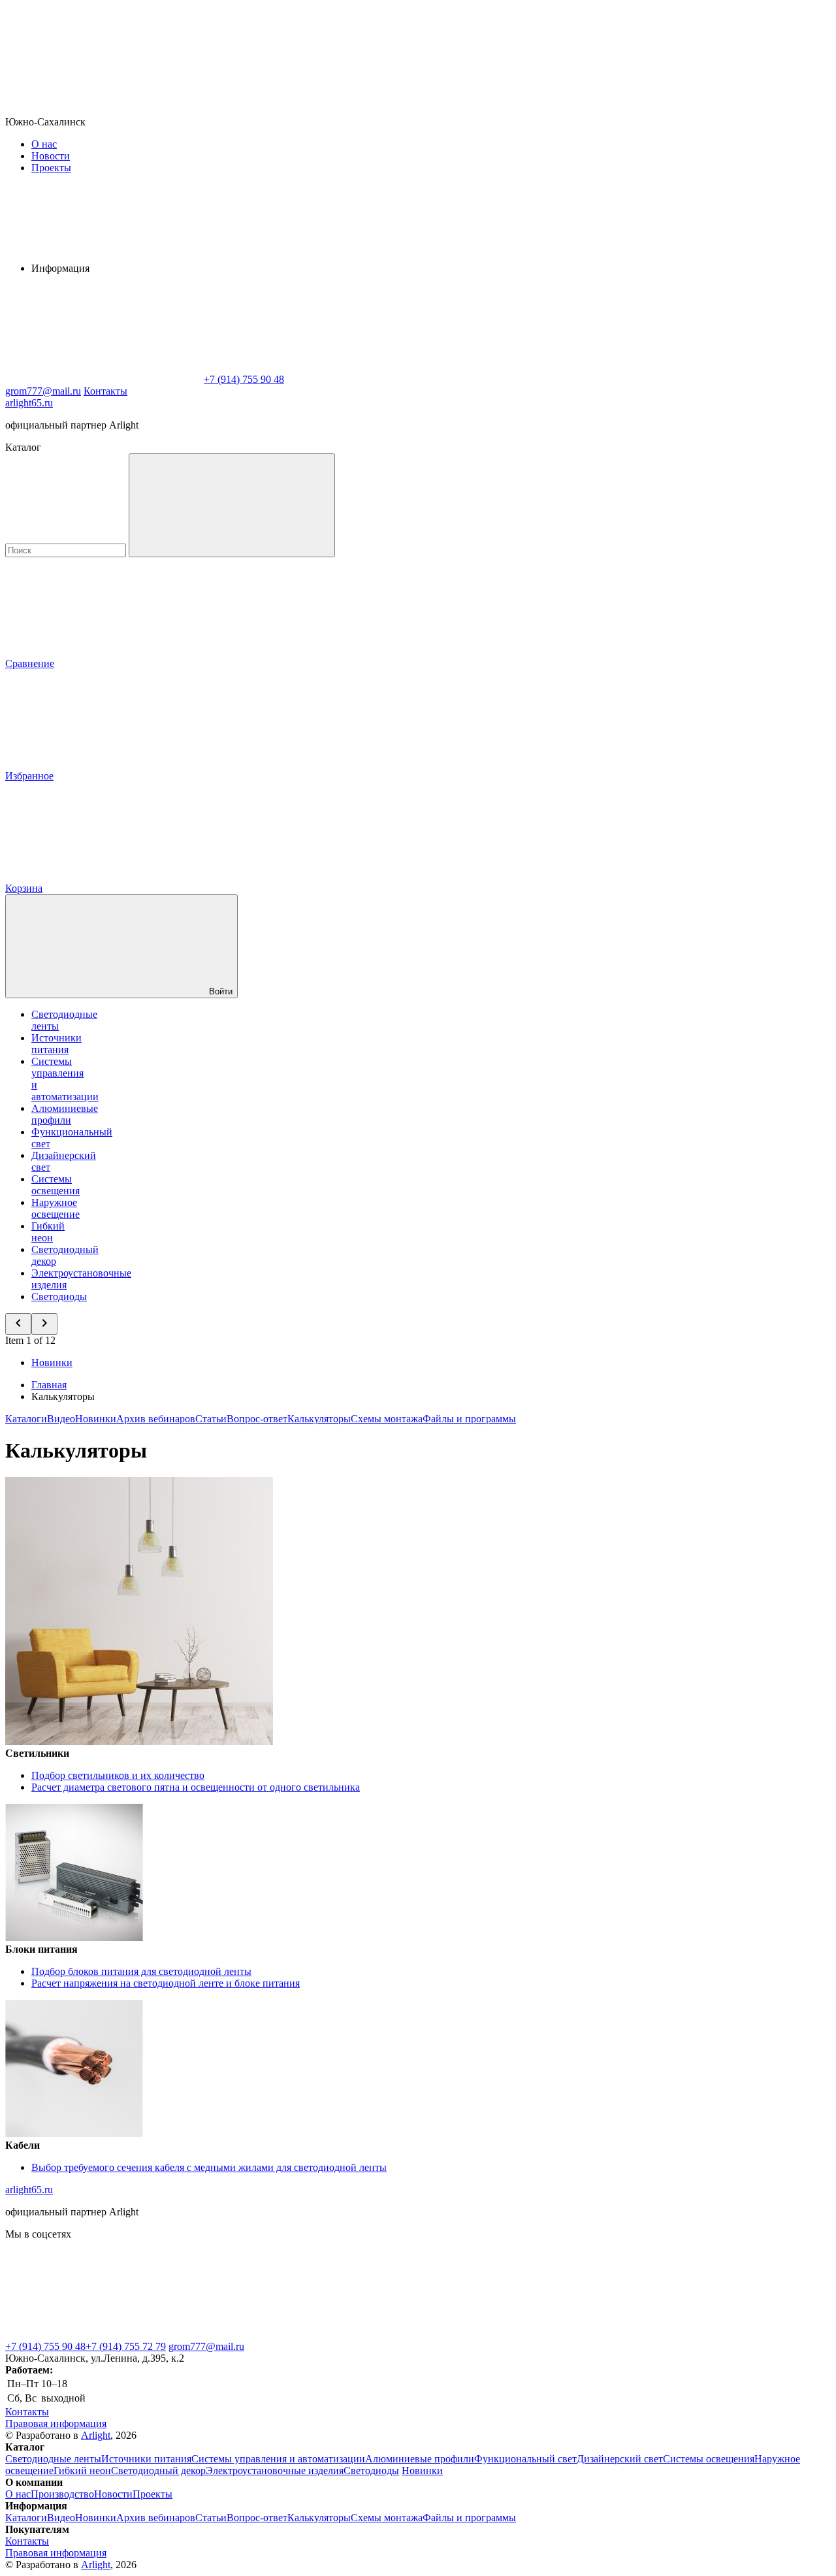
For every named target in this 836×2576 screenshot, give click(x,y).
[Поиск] (232, 505)
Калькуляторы (319, 1419)
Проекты (51, 168)
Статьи (211, 1419)
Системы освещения (56, 1185)
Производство (62, 2494)
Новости (51, 156)
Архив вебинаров (156, 1419)
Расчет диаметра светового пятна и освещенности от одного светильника (196, 1787)
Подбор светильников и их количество (118, 1775)
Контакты (105, 391)
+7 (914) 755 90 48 (45, 2346)
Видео (61, 1419)
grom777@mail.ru (206, 2346)
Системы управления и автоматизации (278, 2459)
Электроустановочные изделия (275, 2470)
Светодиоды (59, 1296)
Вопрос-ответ (257, 1419)
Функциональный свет (525, 2459)
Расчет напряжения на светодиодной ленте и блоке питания (166, 1983)
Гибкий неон (48, 1232)
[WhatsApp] (103, 379)
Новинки (52, 1362)
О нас (44, 144)
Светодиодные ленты (53, 2459)
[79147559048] (103, 2335)
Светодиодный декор (158, 2470)
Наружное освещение (56, 1208)
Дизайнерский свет (620, 2459)
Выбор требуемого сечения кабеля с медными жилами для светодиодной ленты (209, 2167)
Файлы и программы (469, 1419)
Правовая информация (56, 2423)
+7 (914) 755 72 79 (126, 2346)
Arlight (96, 2435)
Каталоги (26, 1419)
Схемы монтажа (387, 1419)
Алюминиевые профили (65, 1114)
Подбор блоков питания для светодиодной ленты (141, 1971)
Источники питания (56, 1044)
